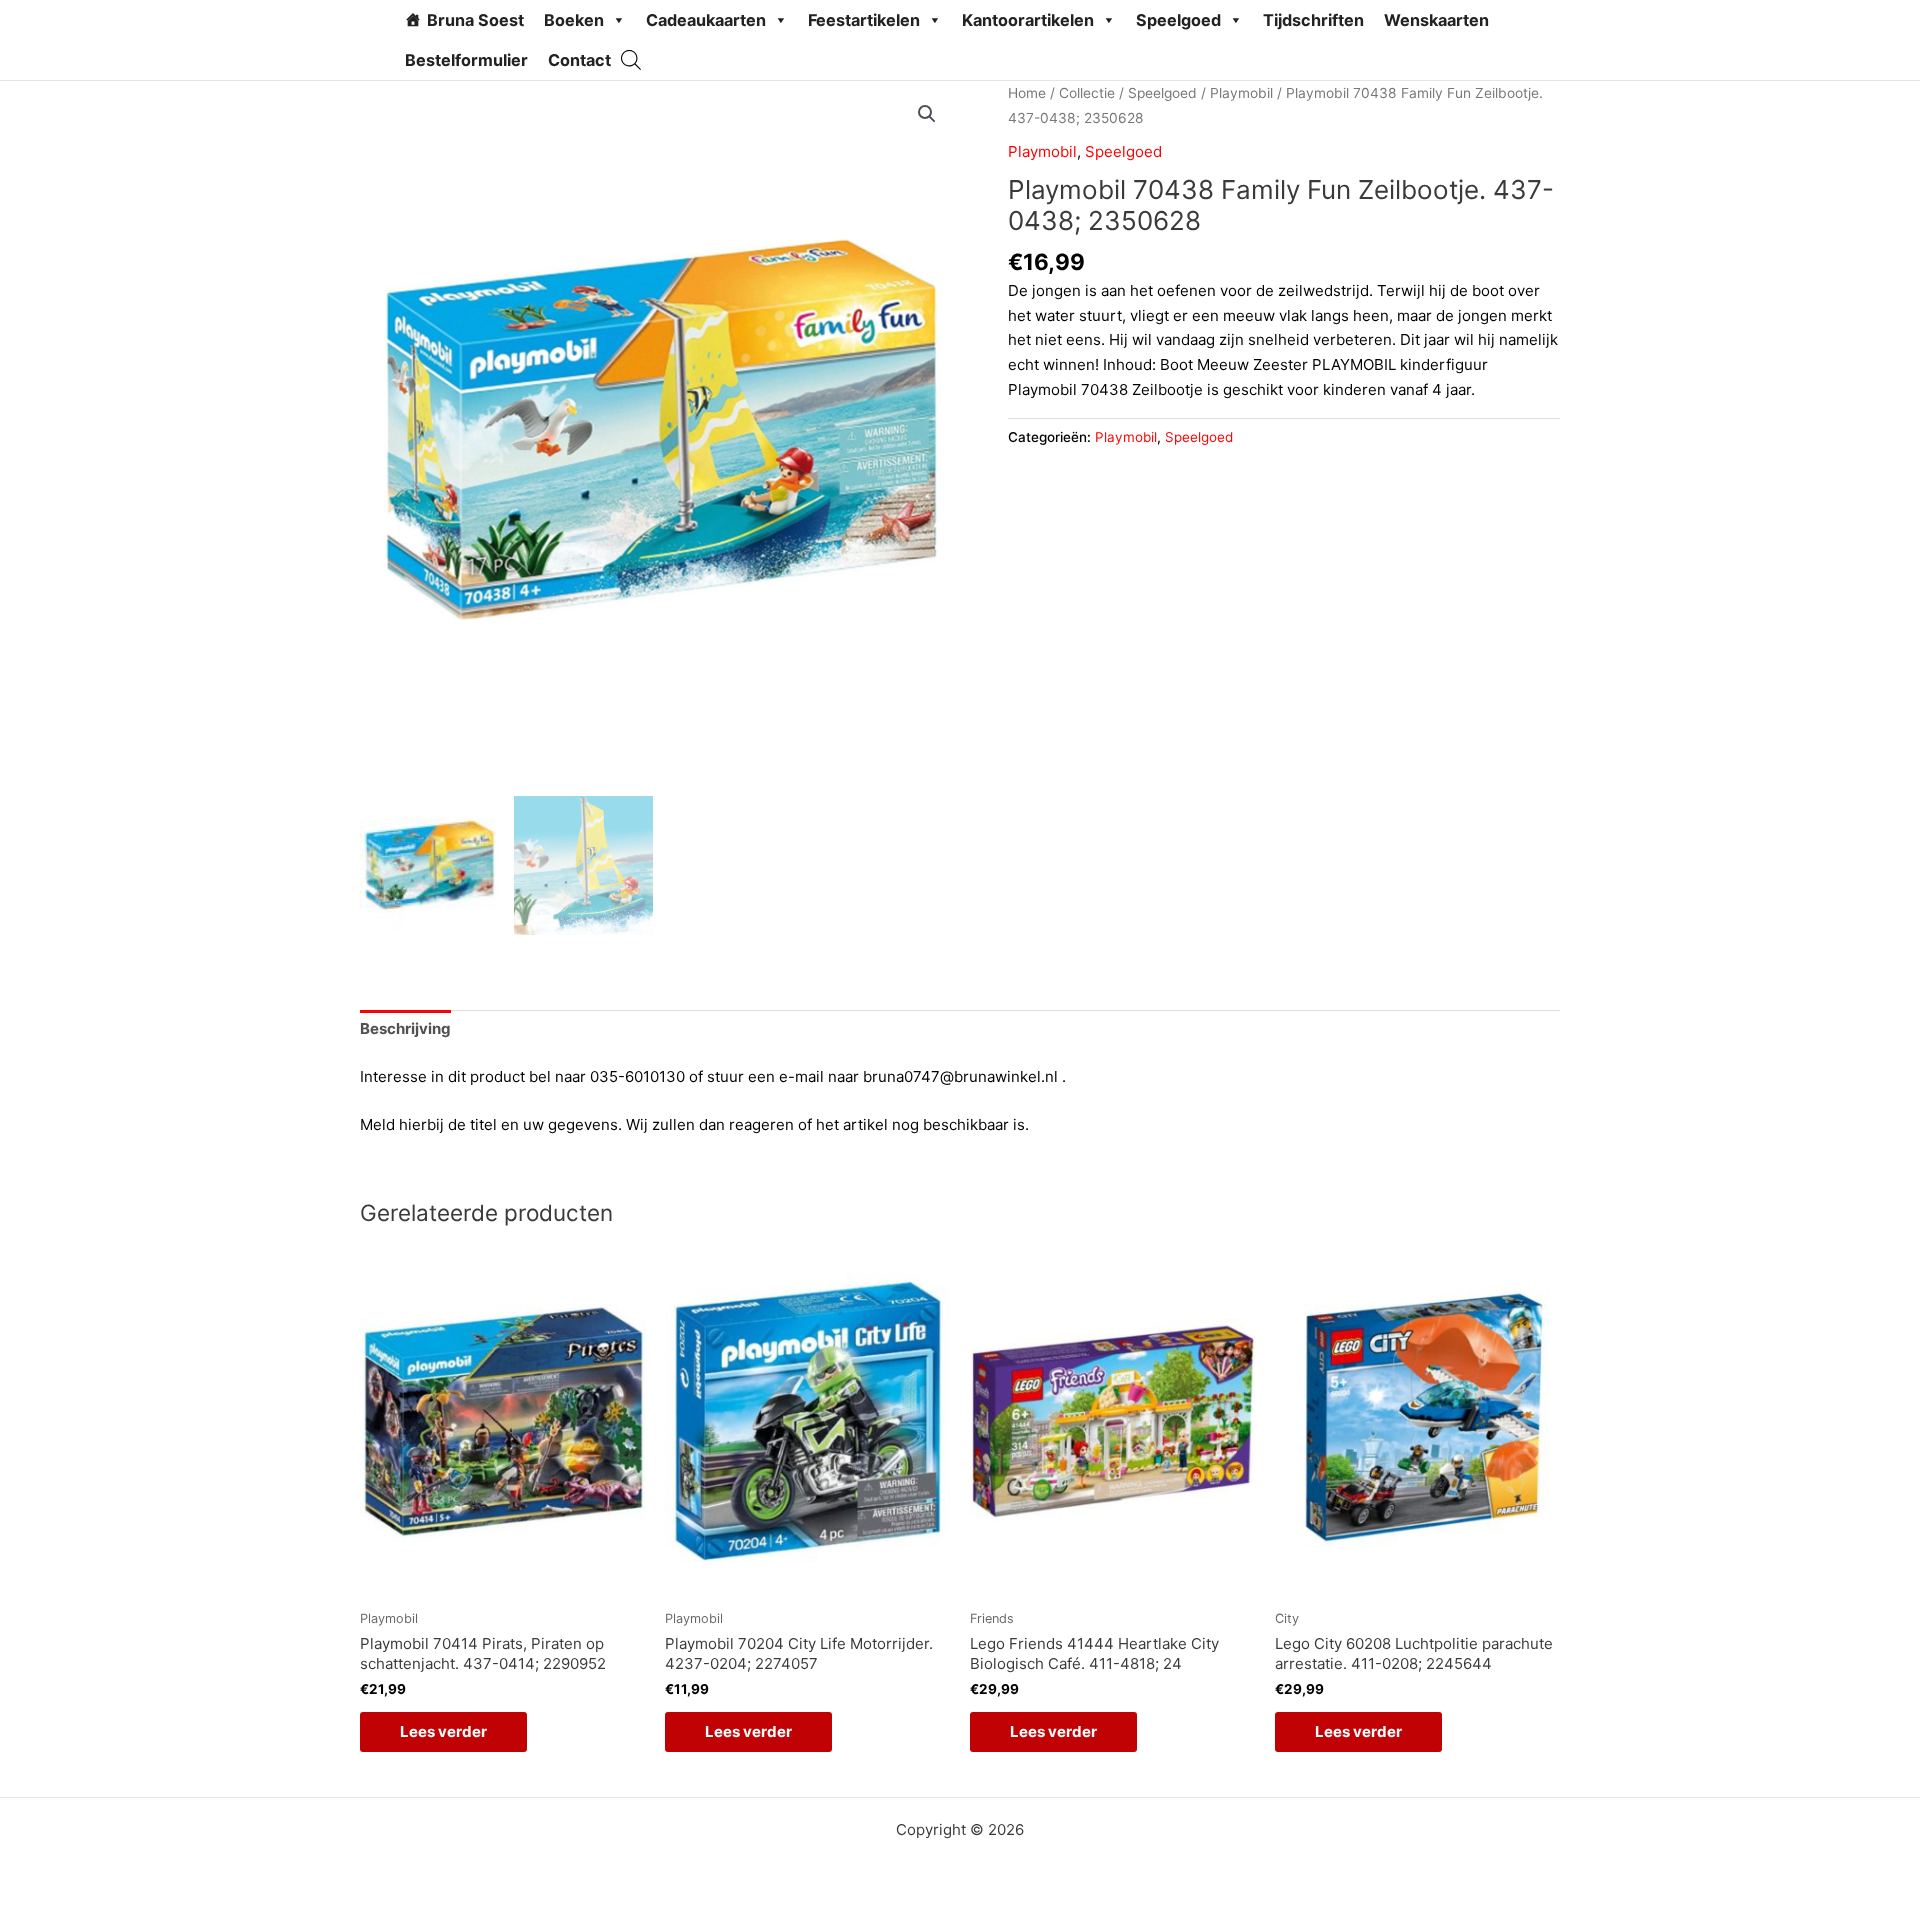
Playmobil (1241, 93)
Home (1027, 93)
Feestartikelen (864, 20)
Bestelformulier (466, 60)
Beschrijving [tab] (405, 1028)
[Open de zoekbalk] (631, 59)
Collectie (1087, 93)
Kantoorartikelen (1028, 20)
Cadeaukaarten (706, 20)
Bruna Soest (475, 20)
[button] (927, 114)
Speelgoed (1178, 20)
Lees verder (443, 1731)
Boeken (574, 20)
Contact (579, 60)
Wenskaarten (1436, 20)
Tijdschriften (1313, 20)
